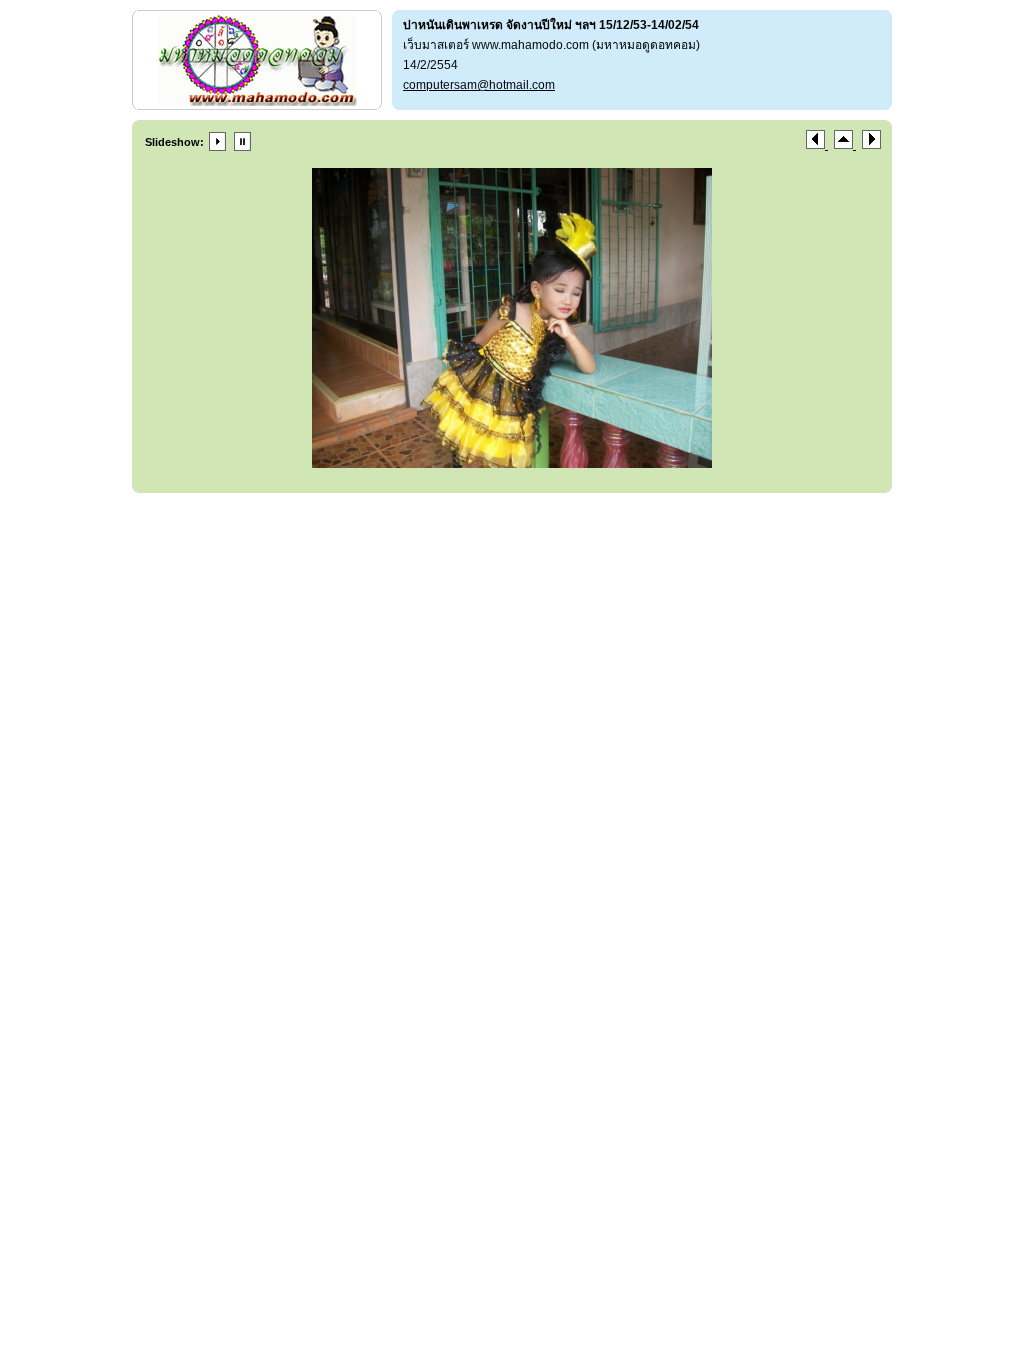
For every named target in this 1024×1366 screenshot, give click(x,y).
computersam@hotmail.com (479, 85)
